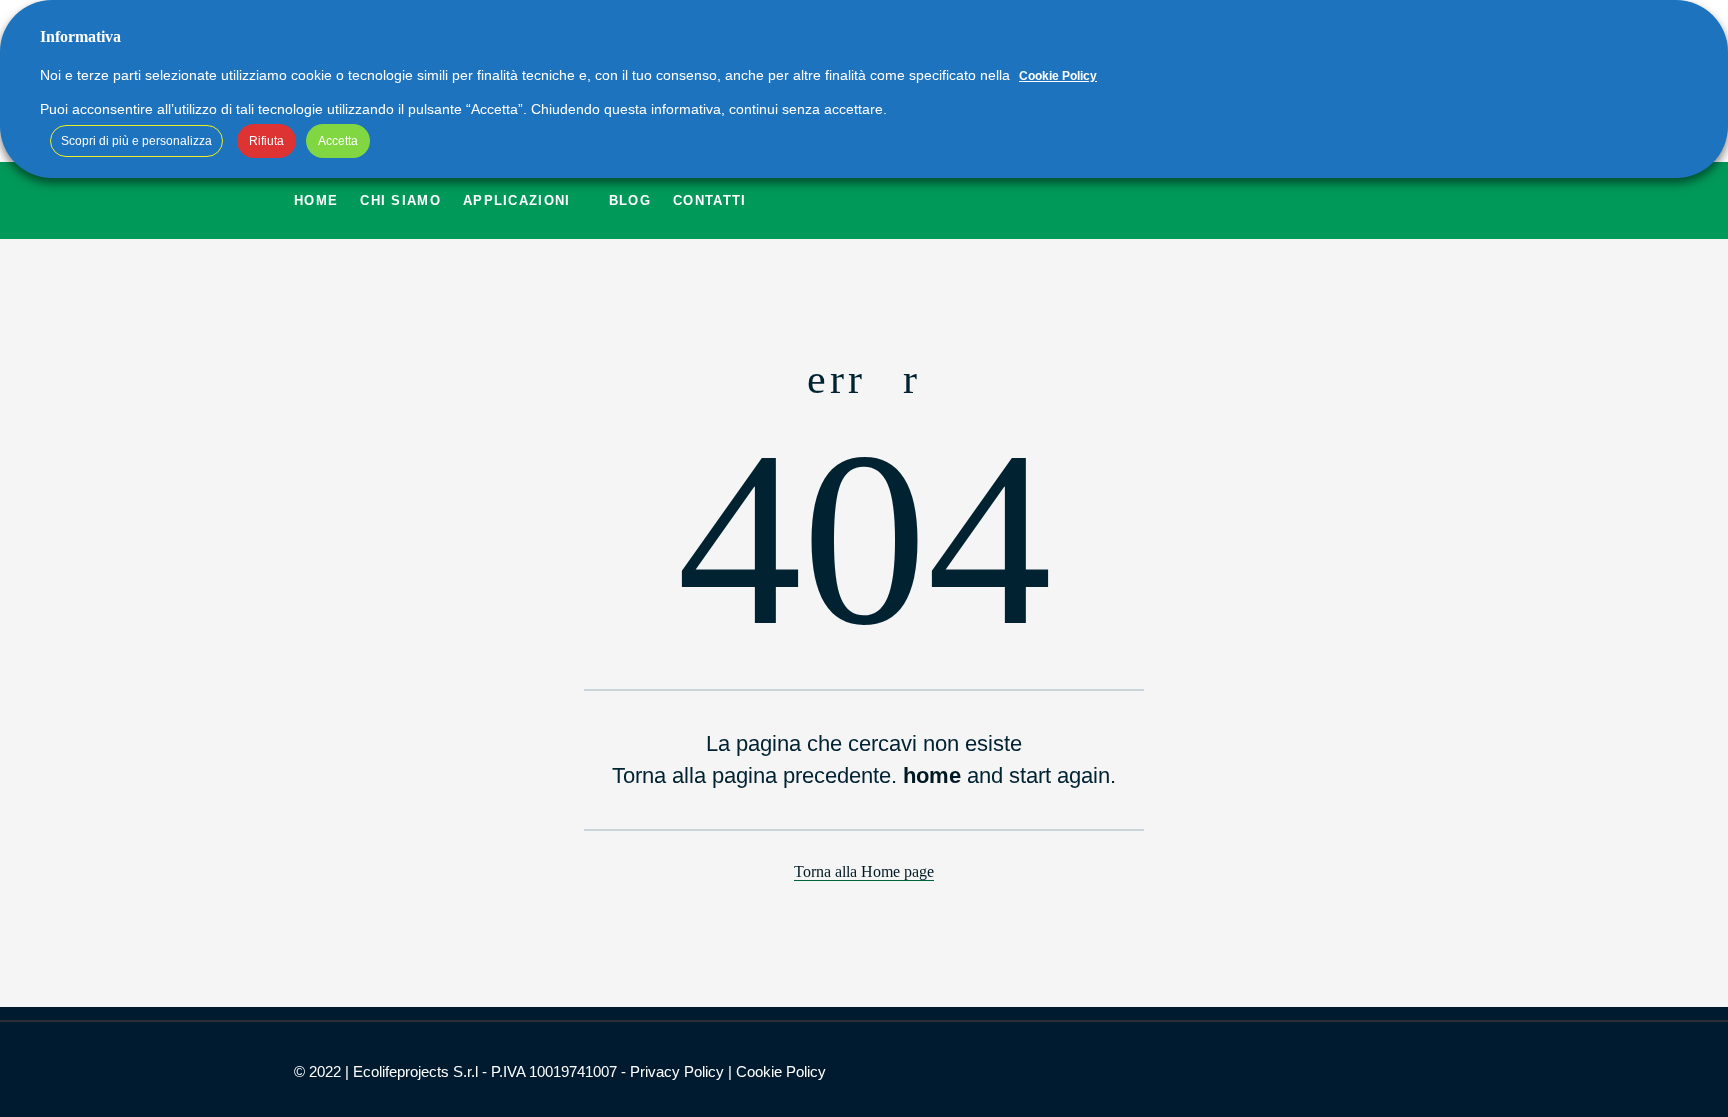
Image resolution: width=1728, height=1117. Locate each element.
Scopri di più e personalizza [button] (136, 141)
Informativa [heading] (80, 36)
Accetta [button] (338, 141)
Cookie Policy (781, 1071)
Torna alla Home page (864, 871)
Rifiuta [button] (266, 141)
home (932, 775)
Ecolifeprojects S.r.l (415, 1071)
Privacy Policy (677, 1071)
